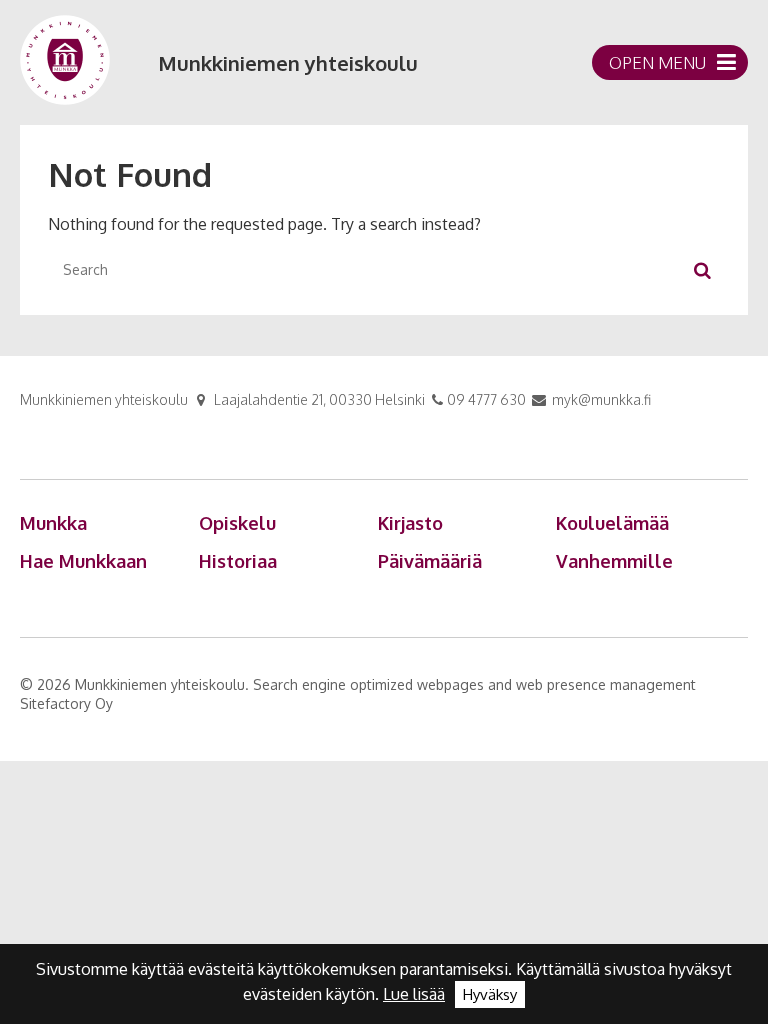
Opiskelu (237, 523)
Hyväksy (490, 994)
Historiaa (238, 561)
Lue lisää (414, 994)
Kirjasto (410, 523)
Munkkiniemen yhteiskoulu (288, 63)
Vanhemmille (614, 561)
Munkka (53, 523)
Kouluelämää (612, 523)
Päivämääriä (430, 561)
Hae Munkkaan (83, 561)
